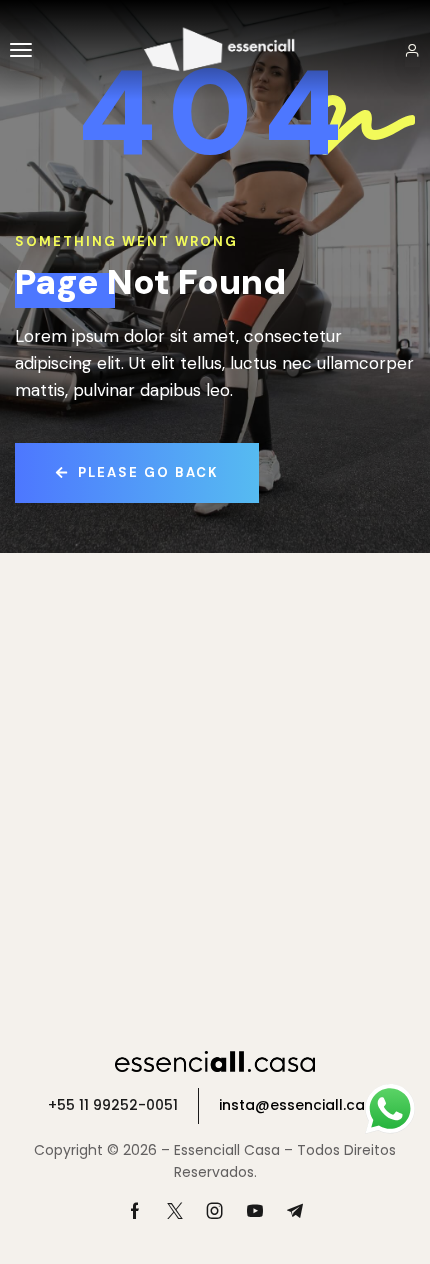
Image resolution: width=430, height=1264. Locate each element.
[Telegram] (295, 1211)
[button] (22, 50)
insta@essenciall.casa (301, 1105)
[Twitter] (175, 1211)
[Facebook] (135, 1211)
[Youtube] (255, 1211)
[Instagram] (215, 1211)
